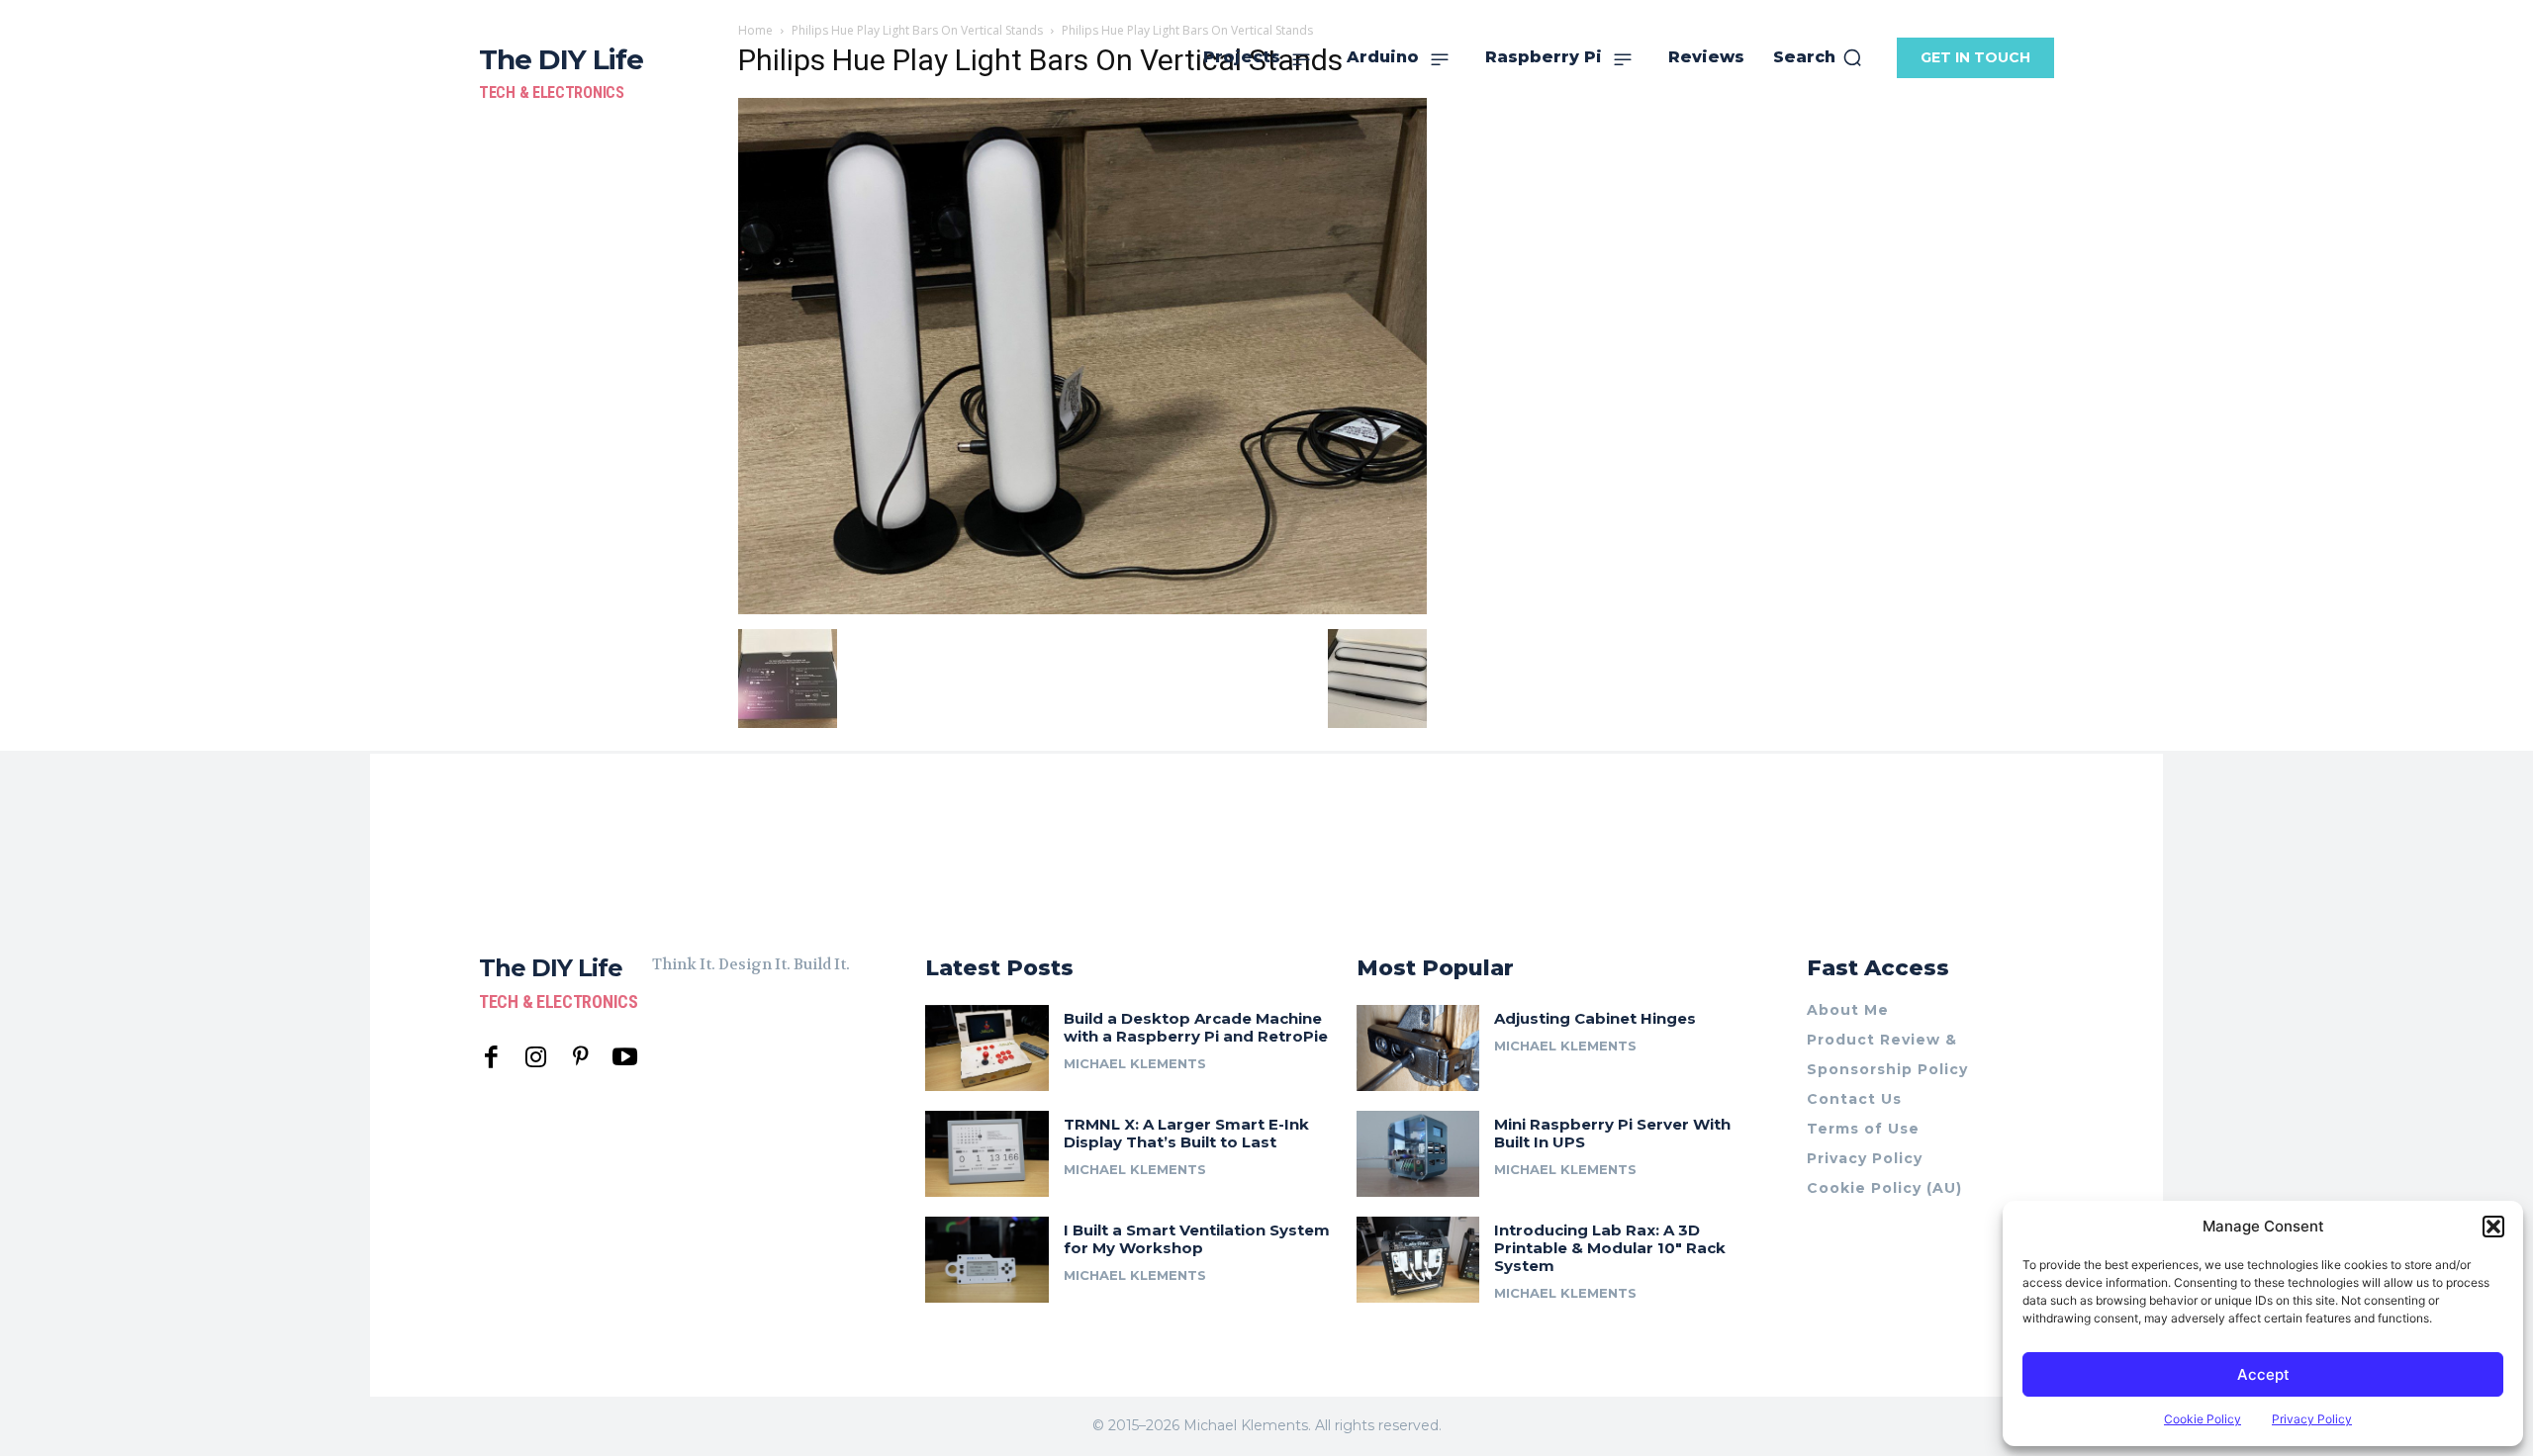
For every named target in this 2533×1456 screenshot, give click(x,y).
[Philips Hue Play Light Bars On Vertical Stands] (1082, 609)
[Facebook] (491, 1058)
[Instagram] (536, 1058)
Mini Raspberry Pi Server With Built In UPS (1612, 1133)
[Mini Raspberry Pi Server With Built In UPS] (1418, 1154)
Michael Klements (1135, 1063)
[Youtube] (625, 1058)
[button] (2493, 1227)
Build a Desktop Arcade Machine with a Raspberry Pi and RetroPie (1196, 1027)
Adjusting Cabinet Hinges (1595, 1018)
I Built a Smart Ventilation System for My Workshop (1197, 1239)
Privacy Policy (2312, 1419)
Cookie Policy (2203, 1419)
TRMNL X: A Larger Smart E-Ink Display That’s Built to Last (1186, 1133)
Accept (2263, 1374)
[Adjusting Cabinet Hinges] (1418, 1048)
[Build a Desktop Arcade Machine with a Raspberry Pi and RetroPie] (987, 1048)
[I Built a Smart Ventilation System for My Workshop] (987, 1260)
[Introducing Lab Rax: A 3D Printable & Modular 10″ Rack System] (1418, 1260)
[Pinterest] (580, 1058)
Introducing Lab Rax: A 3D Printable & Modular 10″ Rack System (1610, 1248)
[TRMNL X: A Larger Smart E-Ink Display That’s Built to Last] (987, 1154)
